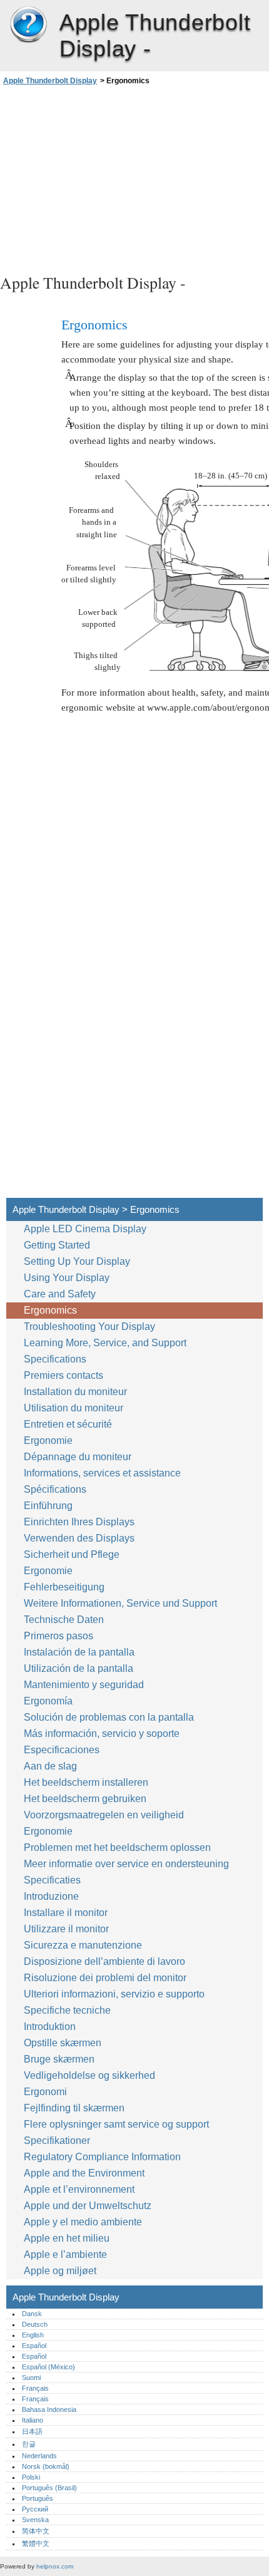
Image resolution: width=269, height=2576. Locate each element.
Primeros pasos (58, 1636)
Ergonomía (48, 1701)
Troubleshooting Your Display (89, 1327)
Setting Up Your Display (77, 1261)
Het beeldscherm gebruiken (86, 1799)
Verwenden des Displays (80, 1538)
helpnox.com (55, 2566)
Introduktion (50, 2027)
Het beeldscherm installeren (86, 1782)
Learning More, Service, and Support (105, 1343)
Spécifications (55, 1489)
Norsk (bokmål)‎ (46, 2466)
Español (34, 2346)
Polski (31, 2477)
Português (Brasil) (49, 2488)
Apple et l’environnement (80, 2189)
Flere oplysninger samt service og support (116, 2124)
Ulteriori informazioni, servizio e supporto (114, 1994)
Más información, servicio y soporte (102, 1734)
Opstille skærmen (63, 2043)
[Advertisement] (134, 178)
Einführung (48, 1506)
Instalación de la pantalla (79, 1652)
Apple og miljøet (61, 2271)
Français (35, 2388)
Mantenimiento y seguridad (85, 1685)
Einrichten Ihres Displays (79, 1522)
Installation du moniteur (75, 1392)
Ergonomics (50, 1310)
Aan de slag (50, 1766)
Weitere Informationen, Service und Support (120, 1603)
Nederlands (39, 2456)
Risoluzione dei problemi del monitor (105, 1978)
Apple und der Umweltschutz (89, 2206)
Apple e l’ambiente (67, 2254)
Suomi (31, 2378)
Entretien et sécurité (69, 1424)
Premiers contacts (63, 1375)
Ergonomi (45, 2092)
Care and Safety (61, 1294)
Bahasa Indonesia (49, 2409)
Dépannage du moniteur (78, 1457)
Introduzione (51, 1896)
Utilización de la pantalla (80, 1668)
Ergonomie (48, 1440)
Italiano (33, 2420)
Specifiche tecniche (67, 2010)
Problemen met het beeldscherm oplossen (117, 1847)
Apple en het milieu (68, 2238)
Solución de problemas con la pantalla (109, 1717)
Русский (35, 2509)
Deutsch (35, 2324)
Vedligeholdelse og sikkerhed (91, 2075)
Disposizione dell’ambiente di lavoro (104, 1961)
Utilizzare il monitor (68, 1929)
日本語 (32, 2431)
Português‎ (38, 2498)
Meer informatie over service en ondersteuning (126, 1864)
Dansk (32, 2314)
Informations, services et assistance (102, 1473)
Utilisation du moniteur (75, 1408)
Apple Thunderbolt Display (28, 25)
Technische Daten (64, 1620)
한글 (29, 2444)
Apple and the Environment (85, 2173)
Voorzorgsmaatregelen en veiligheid (105, 1815)
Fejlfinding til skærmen (74, 2108)
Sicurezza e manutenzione (84, 1945)
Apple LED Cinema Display (85, 1229)
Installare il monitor (66, 1913)
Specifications (55, 1359)
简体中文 (36, 2531)
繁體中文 (36, 2543)
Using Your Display (68, 1278)
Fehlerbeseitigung (64, 1587)
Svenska (35, 2520)
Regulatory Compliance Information (102, 2157)
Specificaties (52, 1880)
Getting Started (57, 1245)
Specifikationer (57, 2141)
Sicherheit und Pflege (73, 1554)
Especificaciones (62, 1750)
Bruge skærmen (60, 2059)
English (33, 2335)
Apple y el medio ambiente (84, 2222)
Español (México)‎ (48, 2367)
